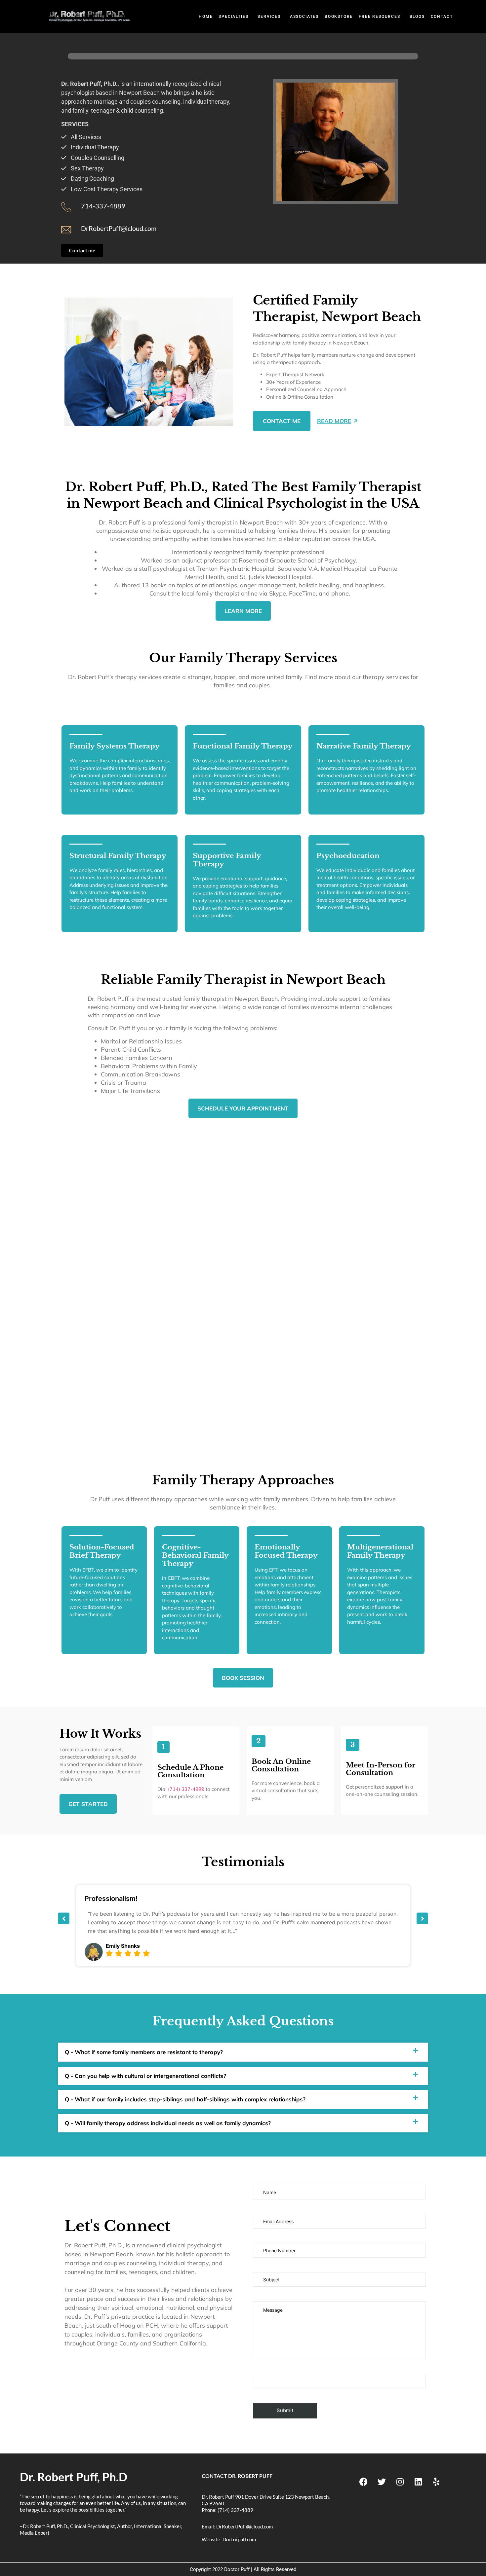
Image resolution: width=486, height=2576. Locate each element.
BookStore (339, 17)
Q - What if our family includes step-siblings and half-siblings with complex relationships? (185, 2099)
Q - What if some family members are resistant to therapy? (144, 2052)
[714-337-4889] (66, 207)
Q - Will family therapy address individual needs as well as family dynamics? (168, 2123)
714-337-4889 (103, 206)
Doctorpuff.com (239, 2539)
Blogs (417, 17)
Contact (442, 17)
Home (206, 17)
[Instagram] (400, 2482)
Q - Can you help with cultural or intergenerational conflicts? (145, 2076)
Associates (304, 17)
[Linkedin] (418, 2482)
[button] (235, 17)
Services (269, 17)
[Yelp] (436, 2482)
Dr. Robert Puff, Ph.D (74, 2477)
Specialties (233, 17)
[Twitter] (382, 2482)
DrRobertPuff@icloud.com (119, 228)
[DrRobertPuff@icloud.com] (66, 230)
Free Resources (379, 17)
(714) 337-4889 (186, 1789)
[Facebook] (364, 2482)
